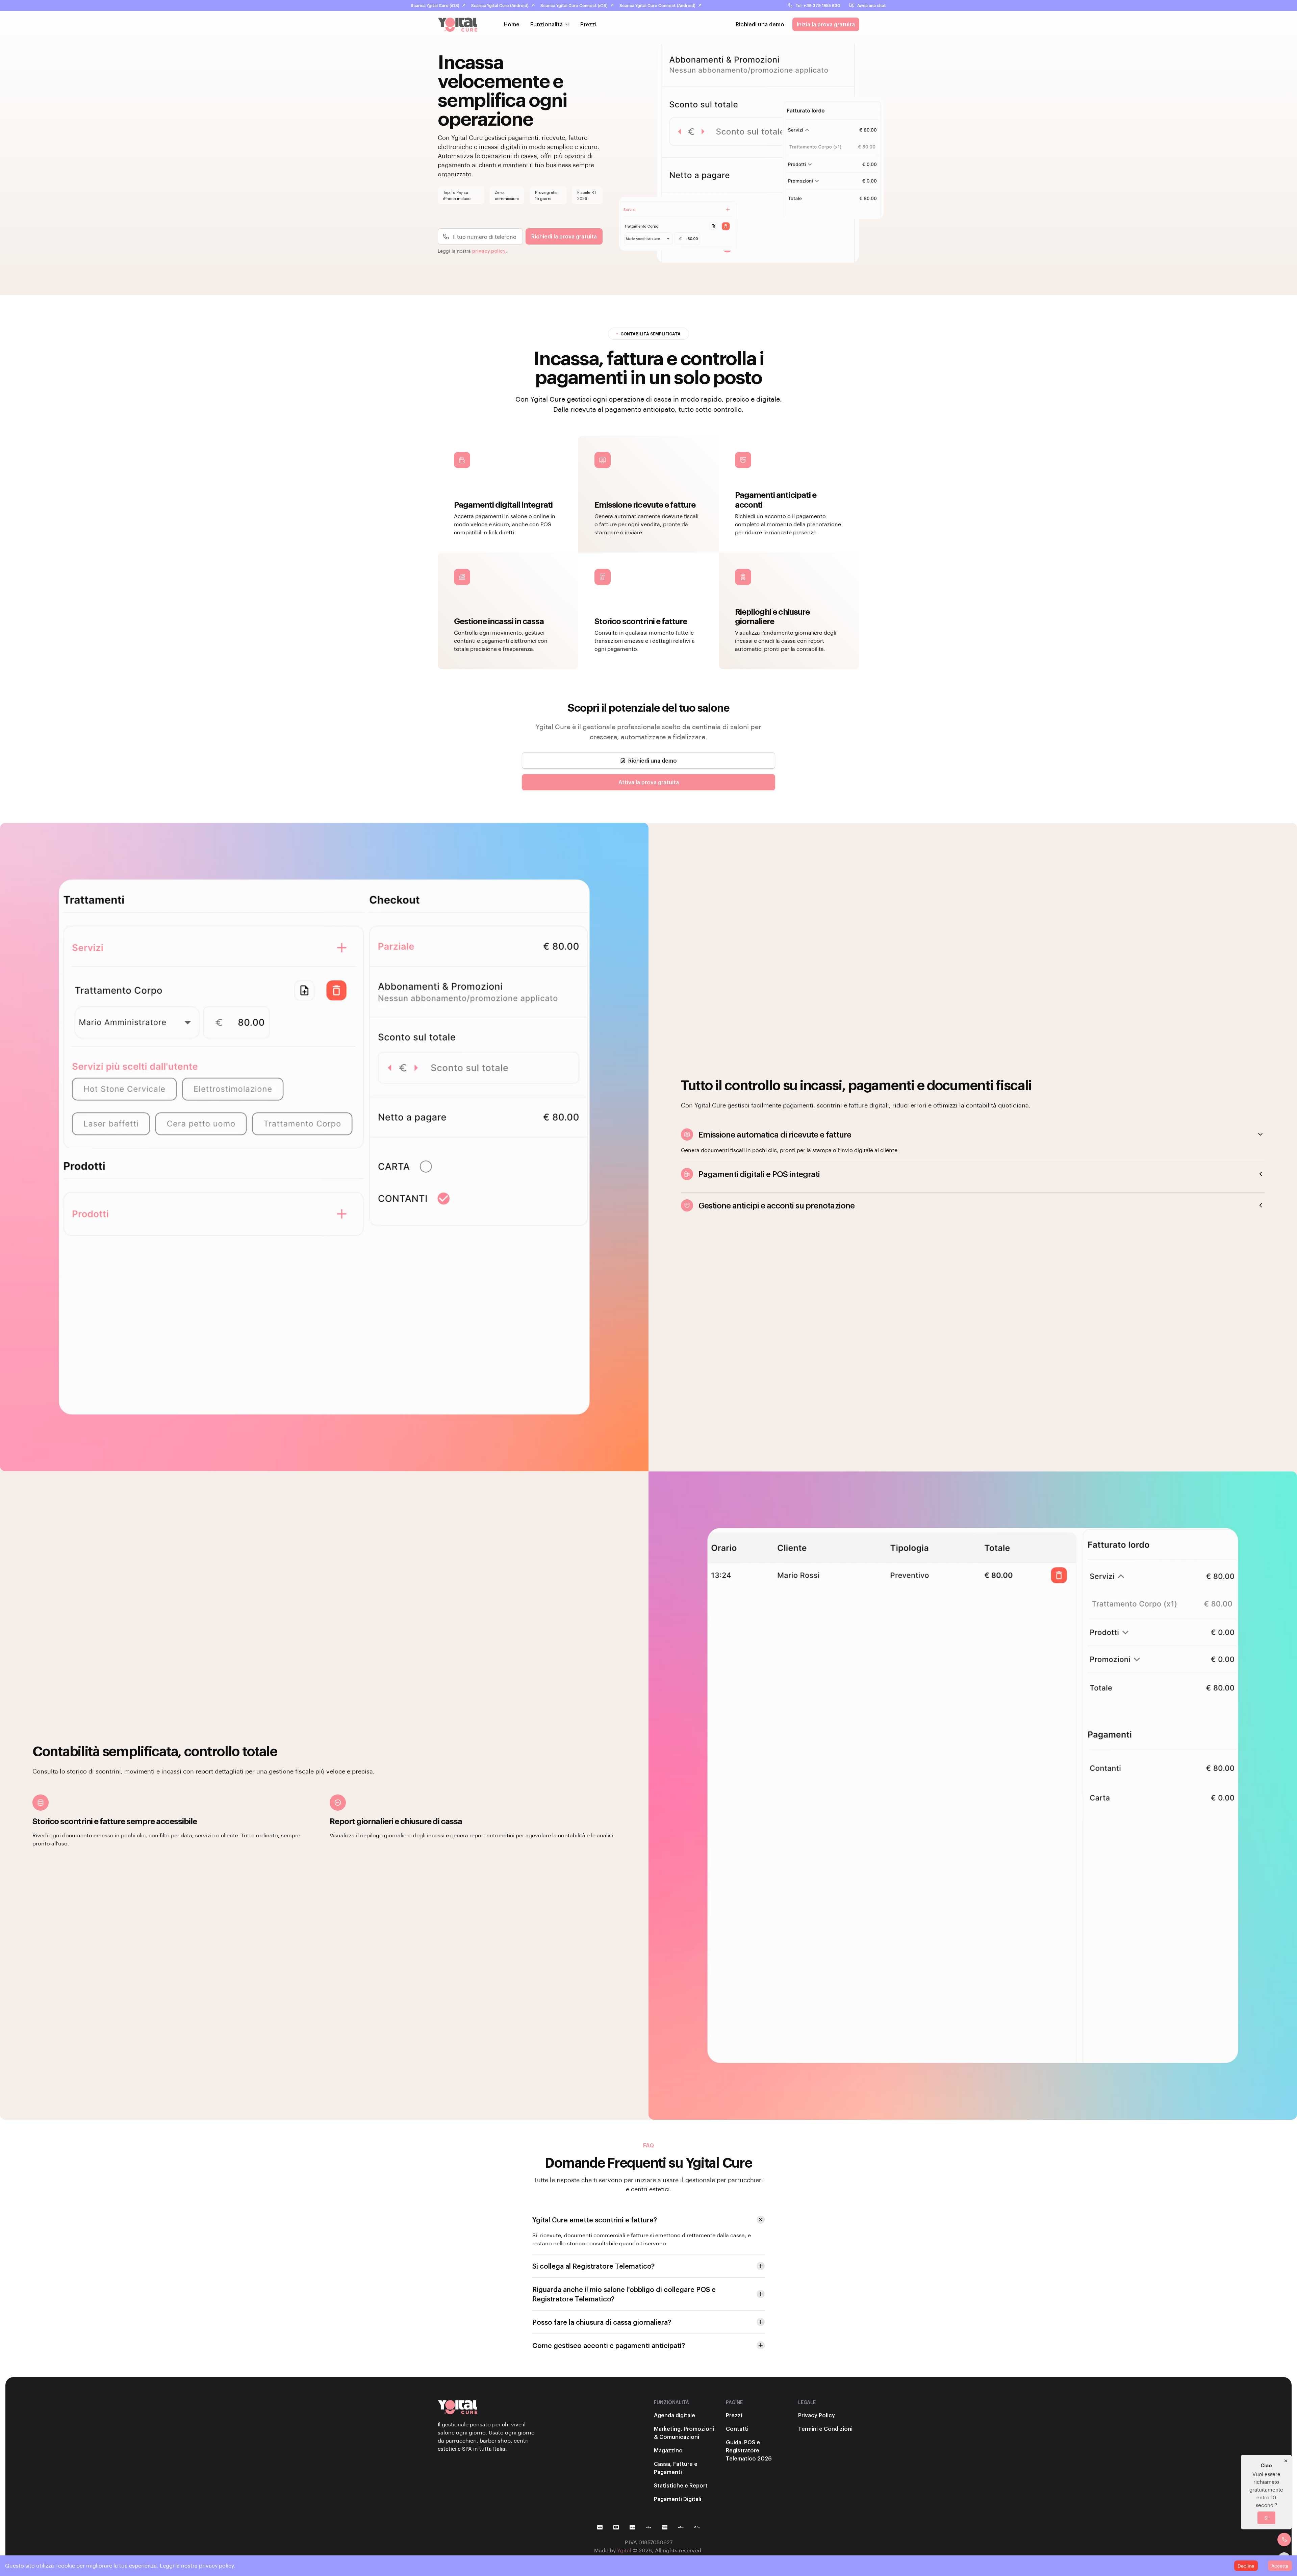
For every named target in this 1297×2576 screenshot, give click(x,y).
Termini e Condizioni (825, 2429)
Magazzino (668, 2450)
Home (512, 24)
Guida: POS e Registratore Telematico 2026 (749, 2450)
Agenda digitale (675, 2415)
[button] (648, 761)
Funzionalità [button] (546, 24)
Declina (1246, 2566)
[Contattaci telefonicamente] (1284, 2540)
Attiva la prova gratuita (649, 782)
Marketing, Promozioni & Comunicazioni (684, 2433)
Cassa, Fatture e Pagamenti (676, 2468)
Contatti (737, 2429)
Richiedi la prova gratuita (564, 236)
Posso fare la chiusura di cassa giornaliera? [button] (602, 2322)
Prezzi (588, 24)
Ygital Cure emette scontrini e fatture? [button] (595, 2220)
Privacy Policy (817, 2415)
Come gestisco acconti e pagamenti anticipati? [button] (609, 2345)
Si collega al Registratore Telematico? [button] (593, 2266)
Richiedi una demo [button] (760, 24)
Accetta (1280, 2566)
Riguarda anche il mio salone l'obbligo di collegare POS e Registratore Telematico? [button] (624, 2294)
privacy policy (489, 251)
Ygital (624, 2550)
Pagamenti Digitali (678, 2499)
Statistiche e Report (681, 2485)
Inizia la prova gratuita (826, 24)
